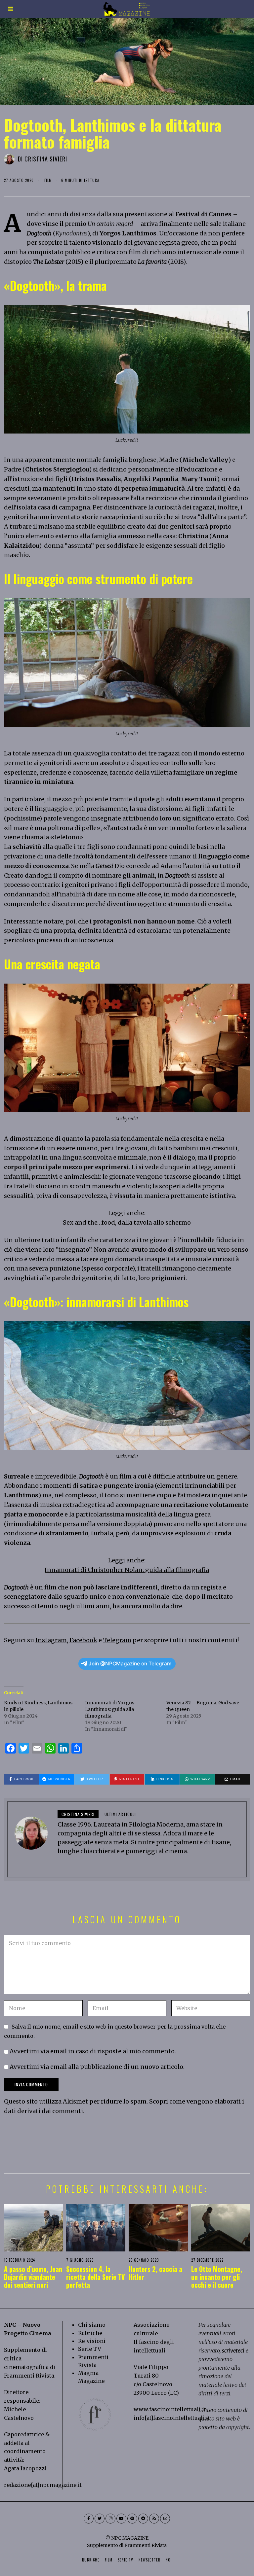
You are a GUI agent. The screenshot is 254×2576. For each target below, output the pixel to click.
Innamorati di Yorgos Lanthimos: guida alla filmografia (110, 1709)
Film (48, 180)
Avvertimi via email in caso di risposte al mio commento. (93, 2051)
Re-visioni (92, 2341)
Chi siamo (92, 2325)
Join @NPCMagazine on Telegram (130, 1664)
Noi (169, 2560)
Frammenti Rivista (29, 2376)
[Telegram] (143, 2519)
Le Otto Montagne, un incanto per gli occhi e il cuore (217, 2277)
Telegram (117, 1640)
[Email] (165, 2519)
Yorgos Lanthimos (128, 233)
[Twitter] (100, 2519)
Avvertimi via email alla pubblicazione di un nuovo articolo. (97, 2067)
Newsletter (149, 2560)
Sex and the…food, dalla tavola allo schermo (127, 1222)
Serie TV (90, 2349)
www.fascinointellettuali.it (170, 2409)
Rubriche (90, 2333)
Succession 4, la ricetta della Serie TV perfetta (95, 2277)
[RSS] (154, 2519)
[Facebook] (89, 2519)
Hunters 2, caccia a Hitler (155, 2273)
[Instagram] (110, 2519)
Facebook (83, 1640)
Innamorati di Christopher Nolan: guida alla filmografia (127, 1570)
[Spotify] (132, 2519)
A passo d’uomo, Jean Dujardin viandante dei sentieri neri (33, 2277)
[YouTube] (121, 2519)
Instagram (51, 1640)
